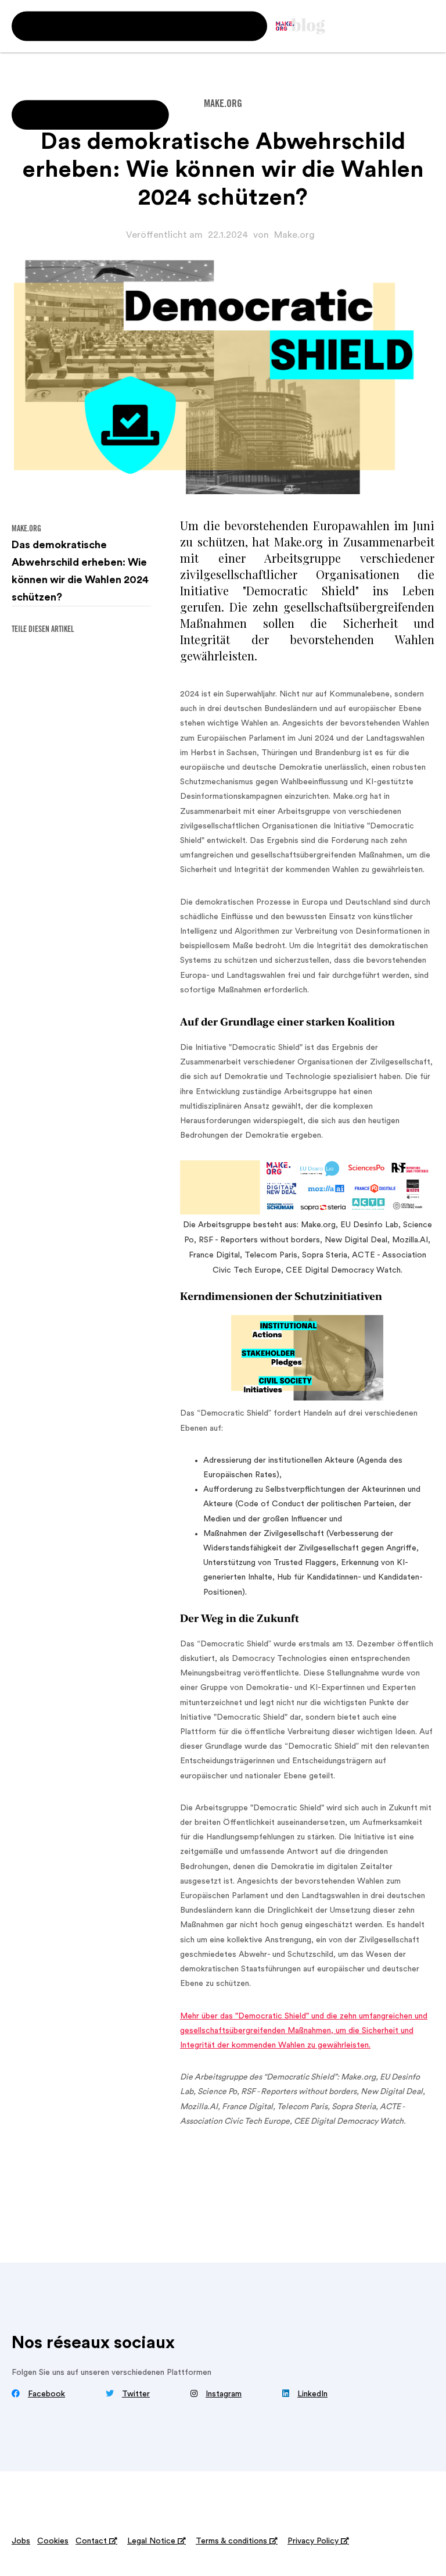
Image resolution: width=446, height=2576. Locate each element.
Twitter (136, 2394)
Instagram (224, 2394)
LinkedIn (312, 2394)
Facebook (46, 2394)
